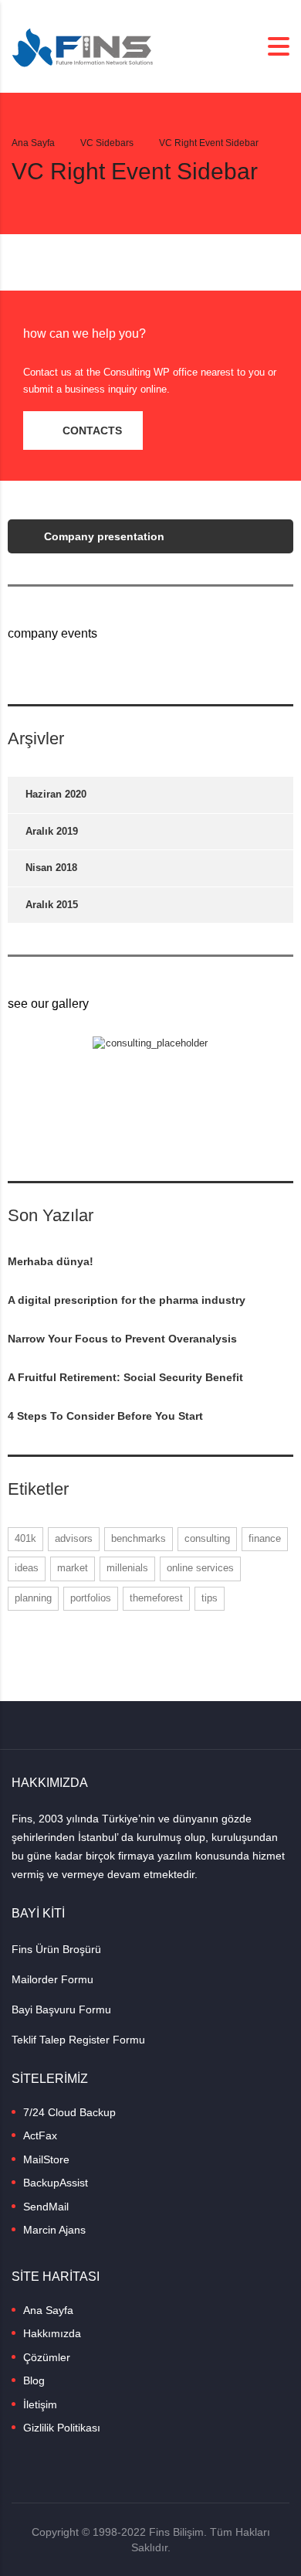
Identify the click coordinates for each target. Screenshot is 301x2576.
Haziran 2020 (56, 794)
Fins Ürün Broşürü (56, 1949)
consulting (207, 1538)
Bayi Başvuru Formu (61, 2009)
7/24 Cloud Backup (69, 2112)
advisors (74, 1538)
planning (33, 1598)
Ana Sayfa (33, 143)
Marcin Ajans (54, 2230)
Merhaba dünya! (51, 1261)
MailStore (46, 2159)
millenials (127, 1568)
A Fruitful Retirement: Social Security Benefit (125, 1377)
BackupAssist (56, 2183)
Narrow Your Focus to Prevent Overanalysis (122, 1339)
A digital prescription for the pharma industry (127, 1300)
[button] (83, 430)
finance (265, 1538)
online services (200, 1568)
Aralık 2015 (52, 905)
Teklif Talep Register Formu (78, 2040)
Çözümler (47, 2357)
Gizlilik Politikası (62, 2428)
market (73, 1568)
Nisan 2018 (51, 868)
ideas (27, 1568)
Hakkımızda (52, 2333)
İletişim (40, 2404)
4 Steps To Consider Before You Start (105, 1416)
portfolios (91, 1598)
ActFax (40, 2135)
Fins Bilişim (176, 2532)
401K (25, 1538)
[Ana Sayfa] (83, 45)
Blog (34, 2380)
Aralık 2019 (52, 831)
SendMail (46, 2207)
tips (210, 1598)
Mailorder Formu (52, 1979)
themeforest (156, 1598)
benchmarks (139, 1538)
